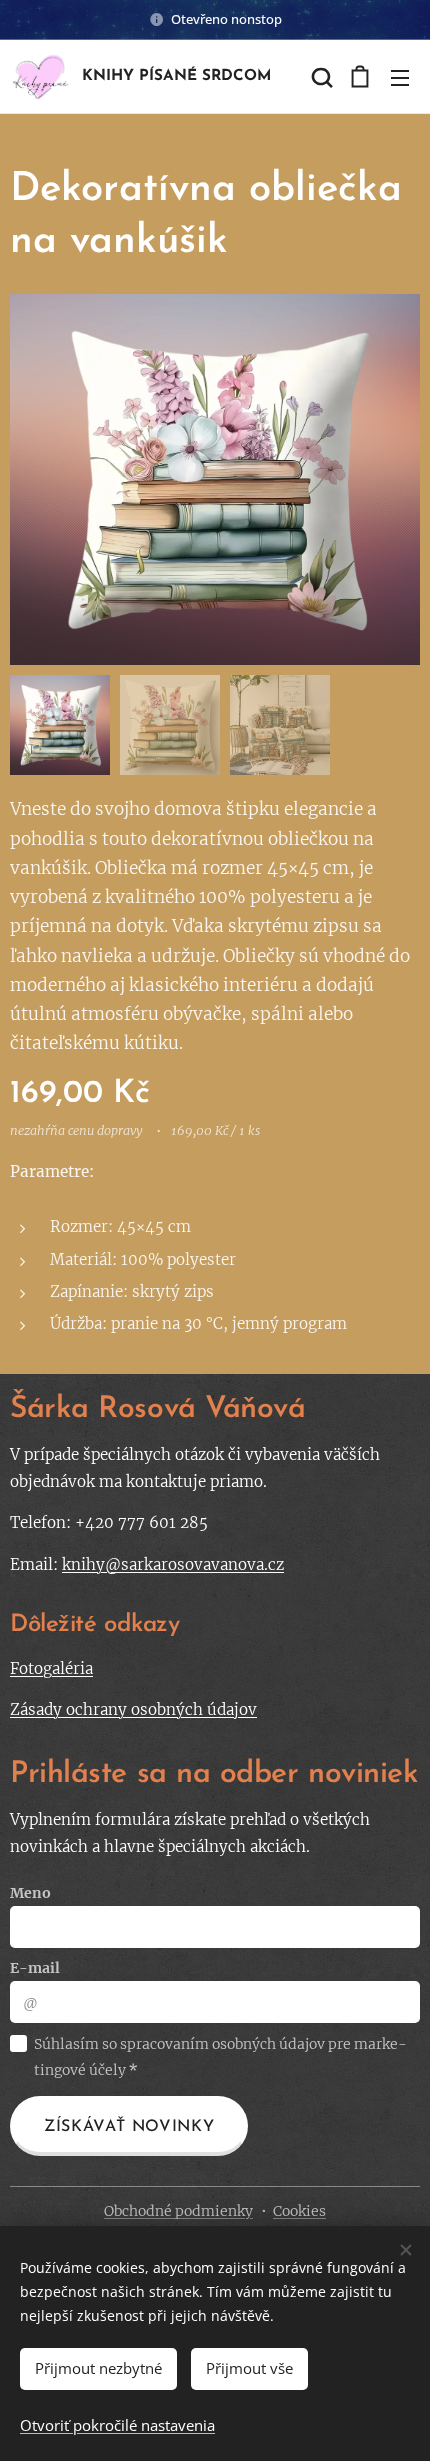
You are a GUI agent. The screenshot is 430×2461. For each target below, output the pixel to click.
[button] (320, 77)
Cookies (299, 2211)
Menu (400, 77)
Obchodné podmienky (178, 2211)
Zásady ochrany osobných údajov (133, 1709)
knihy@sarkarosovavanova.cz (173, 1564)
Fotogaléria (51, 1668)
